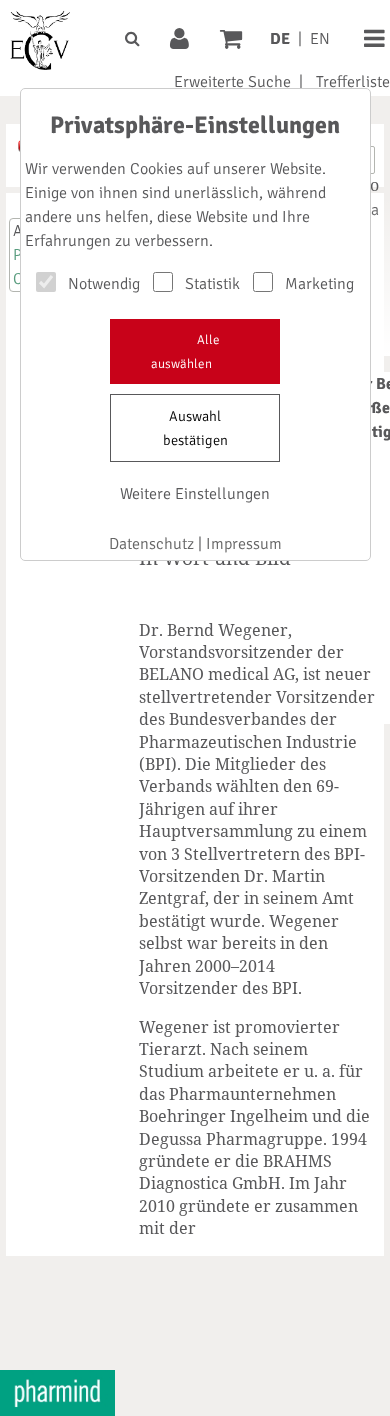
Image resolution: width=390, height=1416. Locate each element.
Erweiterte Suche (232, 82)
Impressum (244, 544)
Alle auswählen (185, 352)
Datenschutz (151, 544)
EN (320, 39)
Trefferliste (353, 82)
